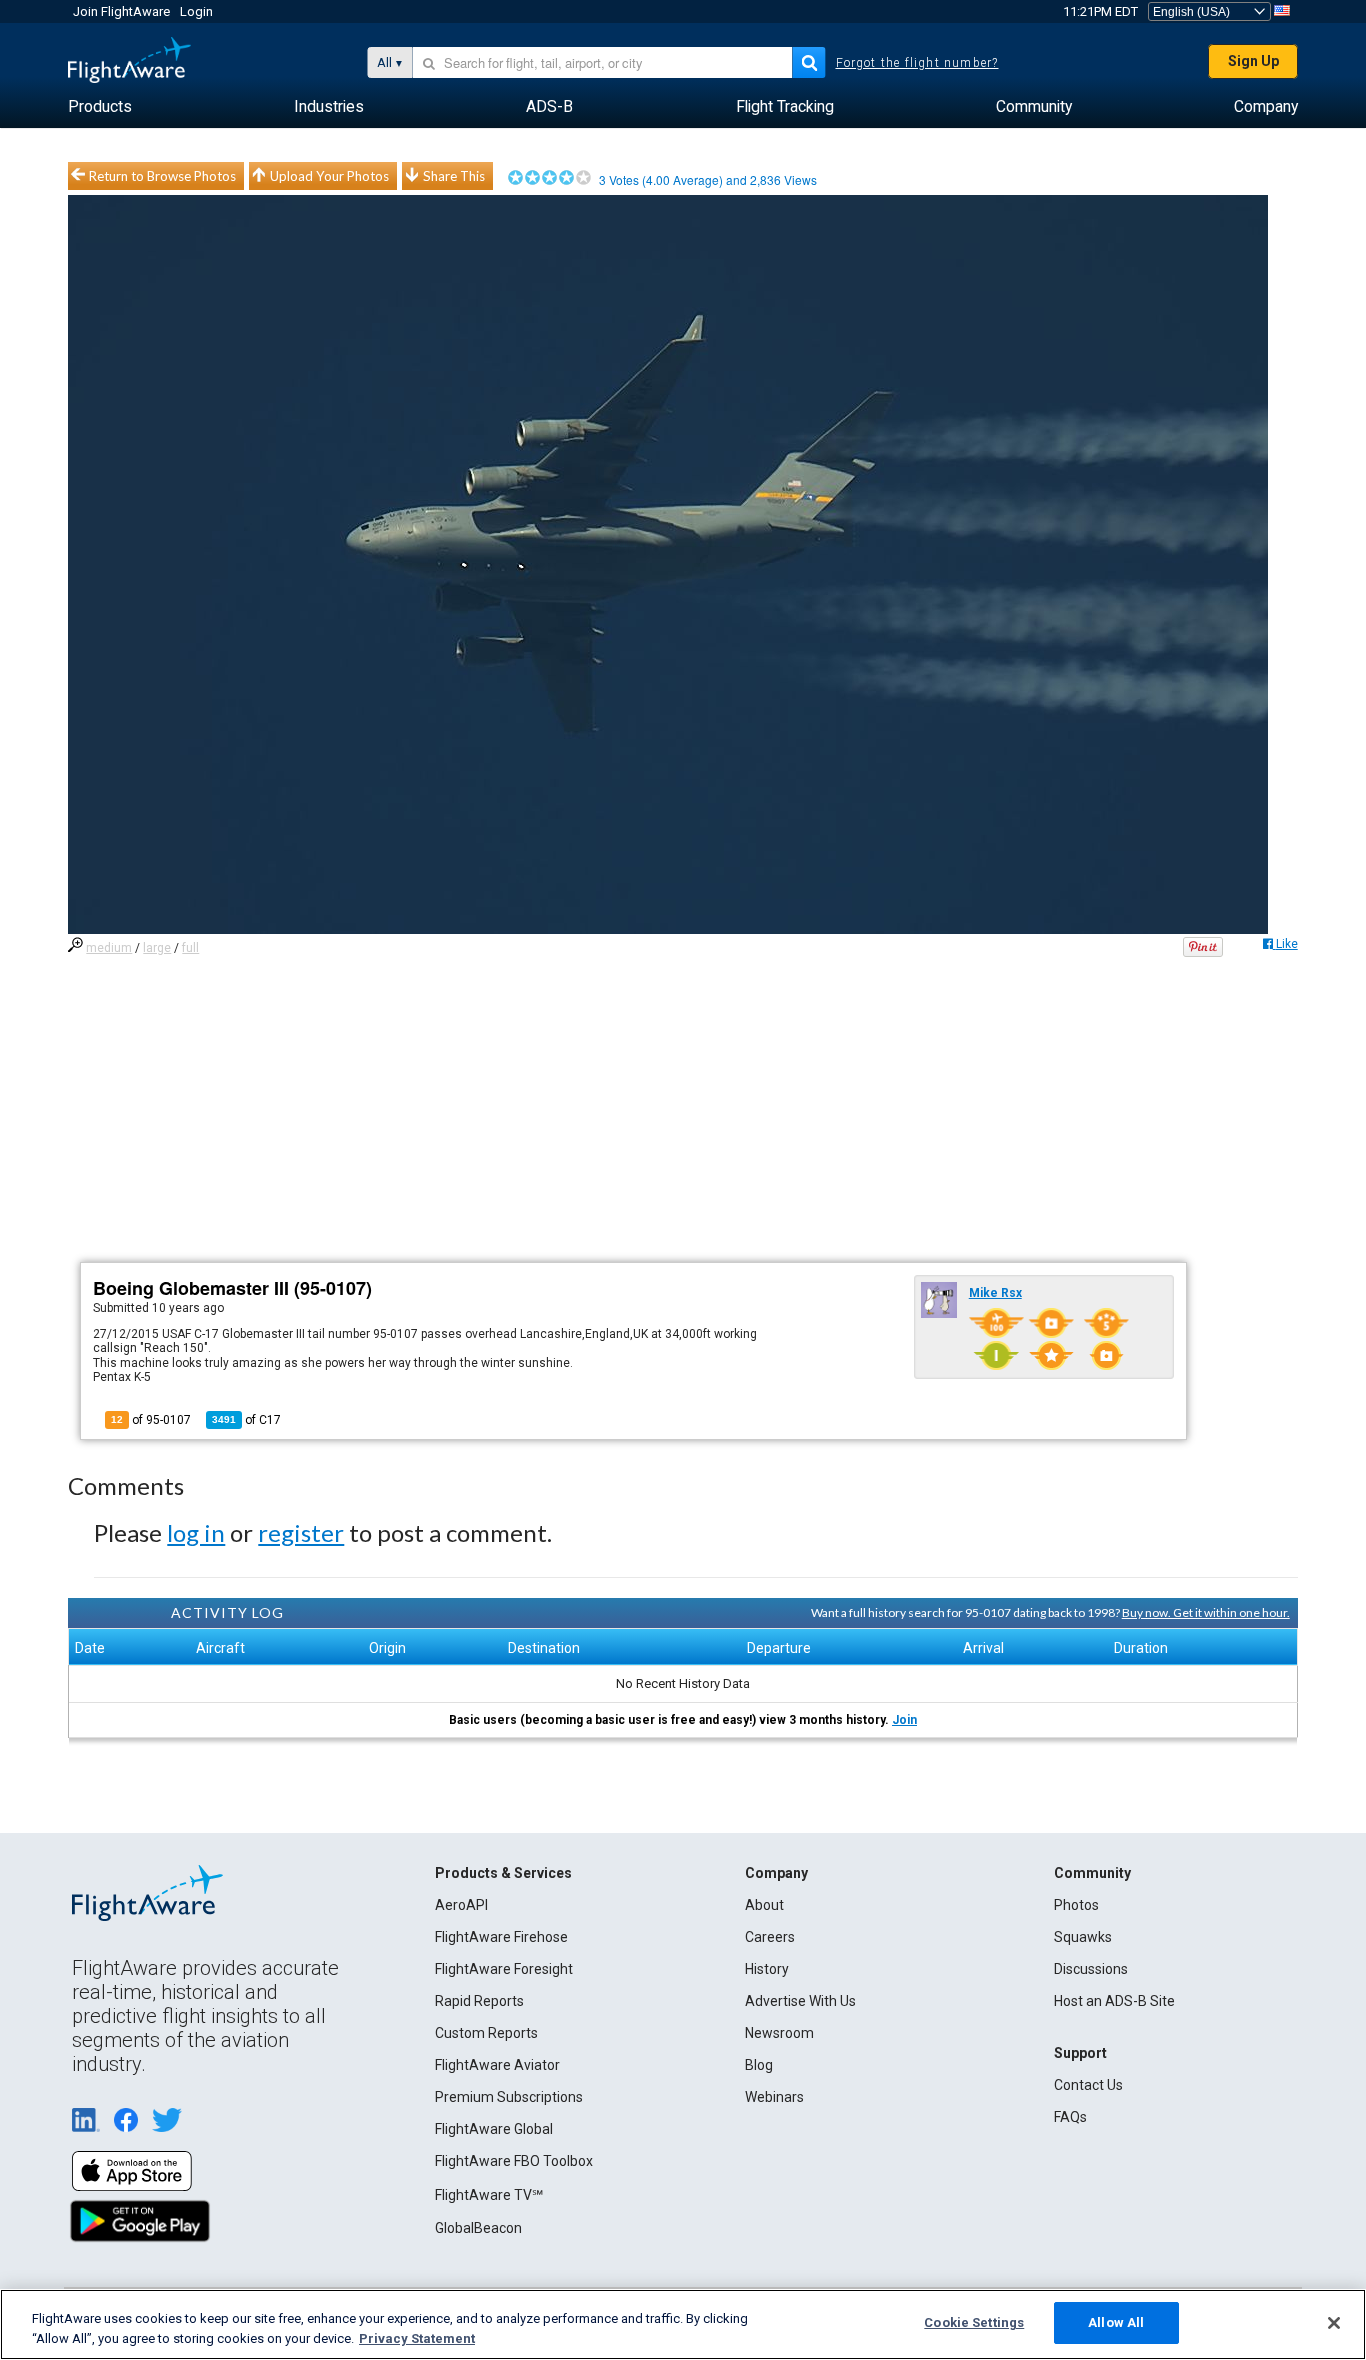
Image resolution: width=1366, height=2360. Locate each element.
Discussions (1091, 1969)
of (246, 1420)
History (767, 1969)
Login (196, 11)
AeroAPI (461, 1905)
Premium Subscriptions (509, 2097)
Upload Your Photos (329, 176)
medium (109, 948)
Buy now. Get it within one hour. (1206, 1612)
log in (196, 1532)
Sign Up (1253, 61)
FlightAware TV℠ (489, 2195)
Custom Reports (486, 2033)
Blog (759, 2065)
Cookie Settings (974, 2322)
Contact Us (1088, 2085)
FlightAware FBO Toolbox (514, 2161)
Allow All (1116, 2322)
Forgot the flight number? (917, 63)
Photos (1076, 1905)
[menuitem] (100, 107)
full (190, 948)
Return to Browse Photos (162, 176)
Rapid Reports (479, 2001)
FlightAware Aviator (497, 2065)
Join (904, 1720)
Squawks (1083, 1937)
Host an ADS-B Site (1114, 2001)
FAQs (1070, 2117)
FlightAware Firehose (501, 1937)
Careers (770, 1937)
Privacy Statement (417, 2338)
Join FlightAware (121, 11)
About (764, 1905)
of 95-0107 (151, 1420)
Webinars (774, 2097)
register (301, 1532)
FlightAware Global (494, 2129)
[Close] (1334, 2323)
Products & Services (503, 1873)
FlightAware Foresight (504, 1969)
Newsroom (779, 2033)
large (157, 948)
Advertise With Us (800, 2001)
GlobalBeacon (478, 2228)
